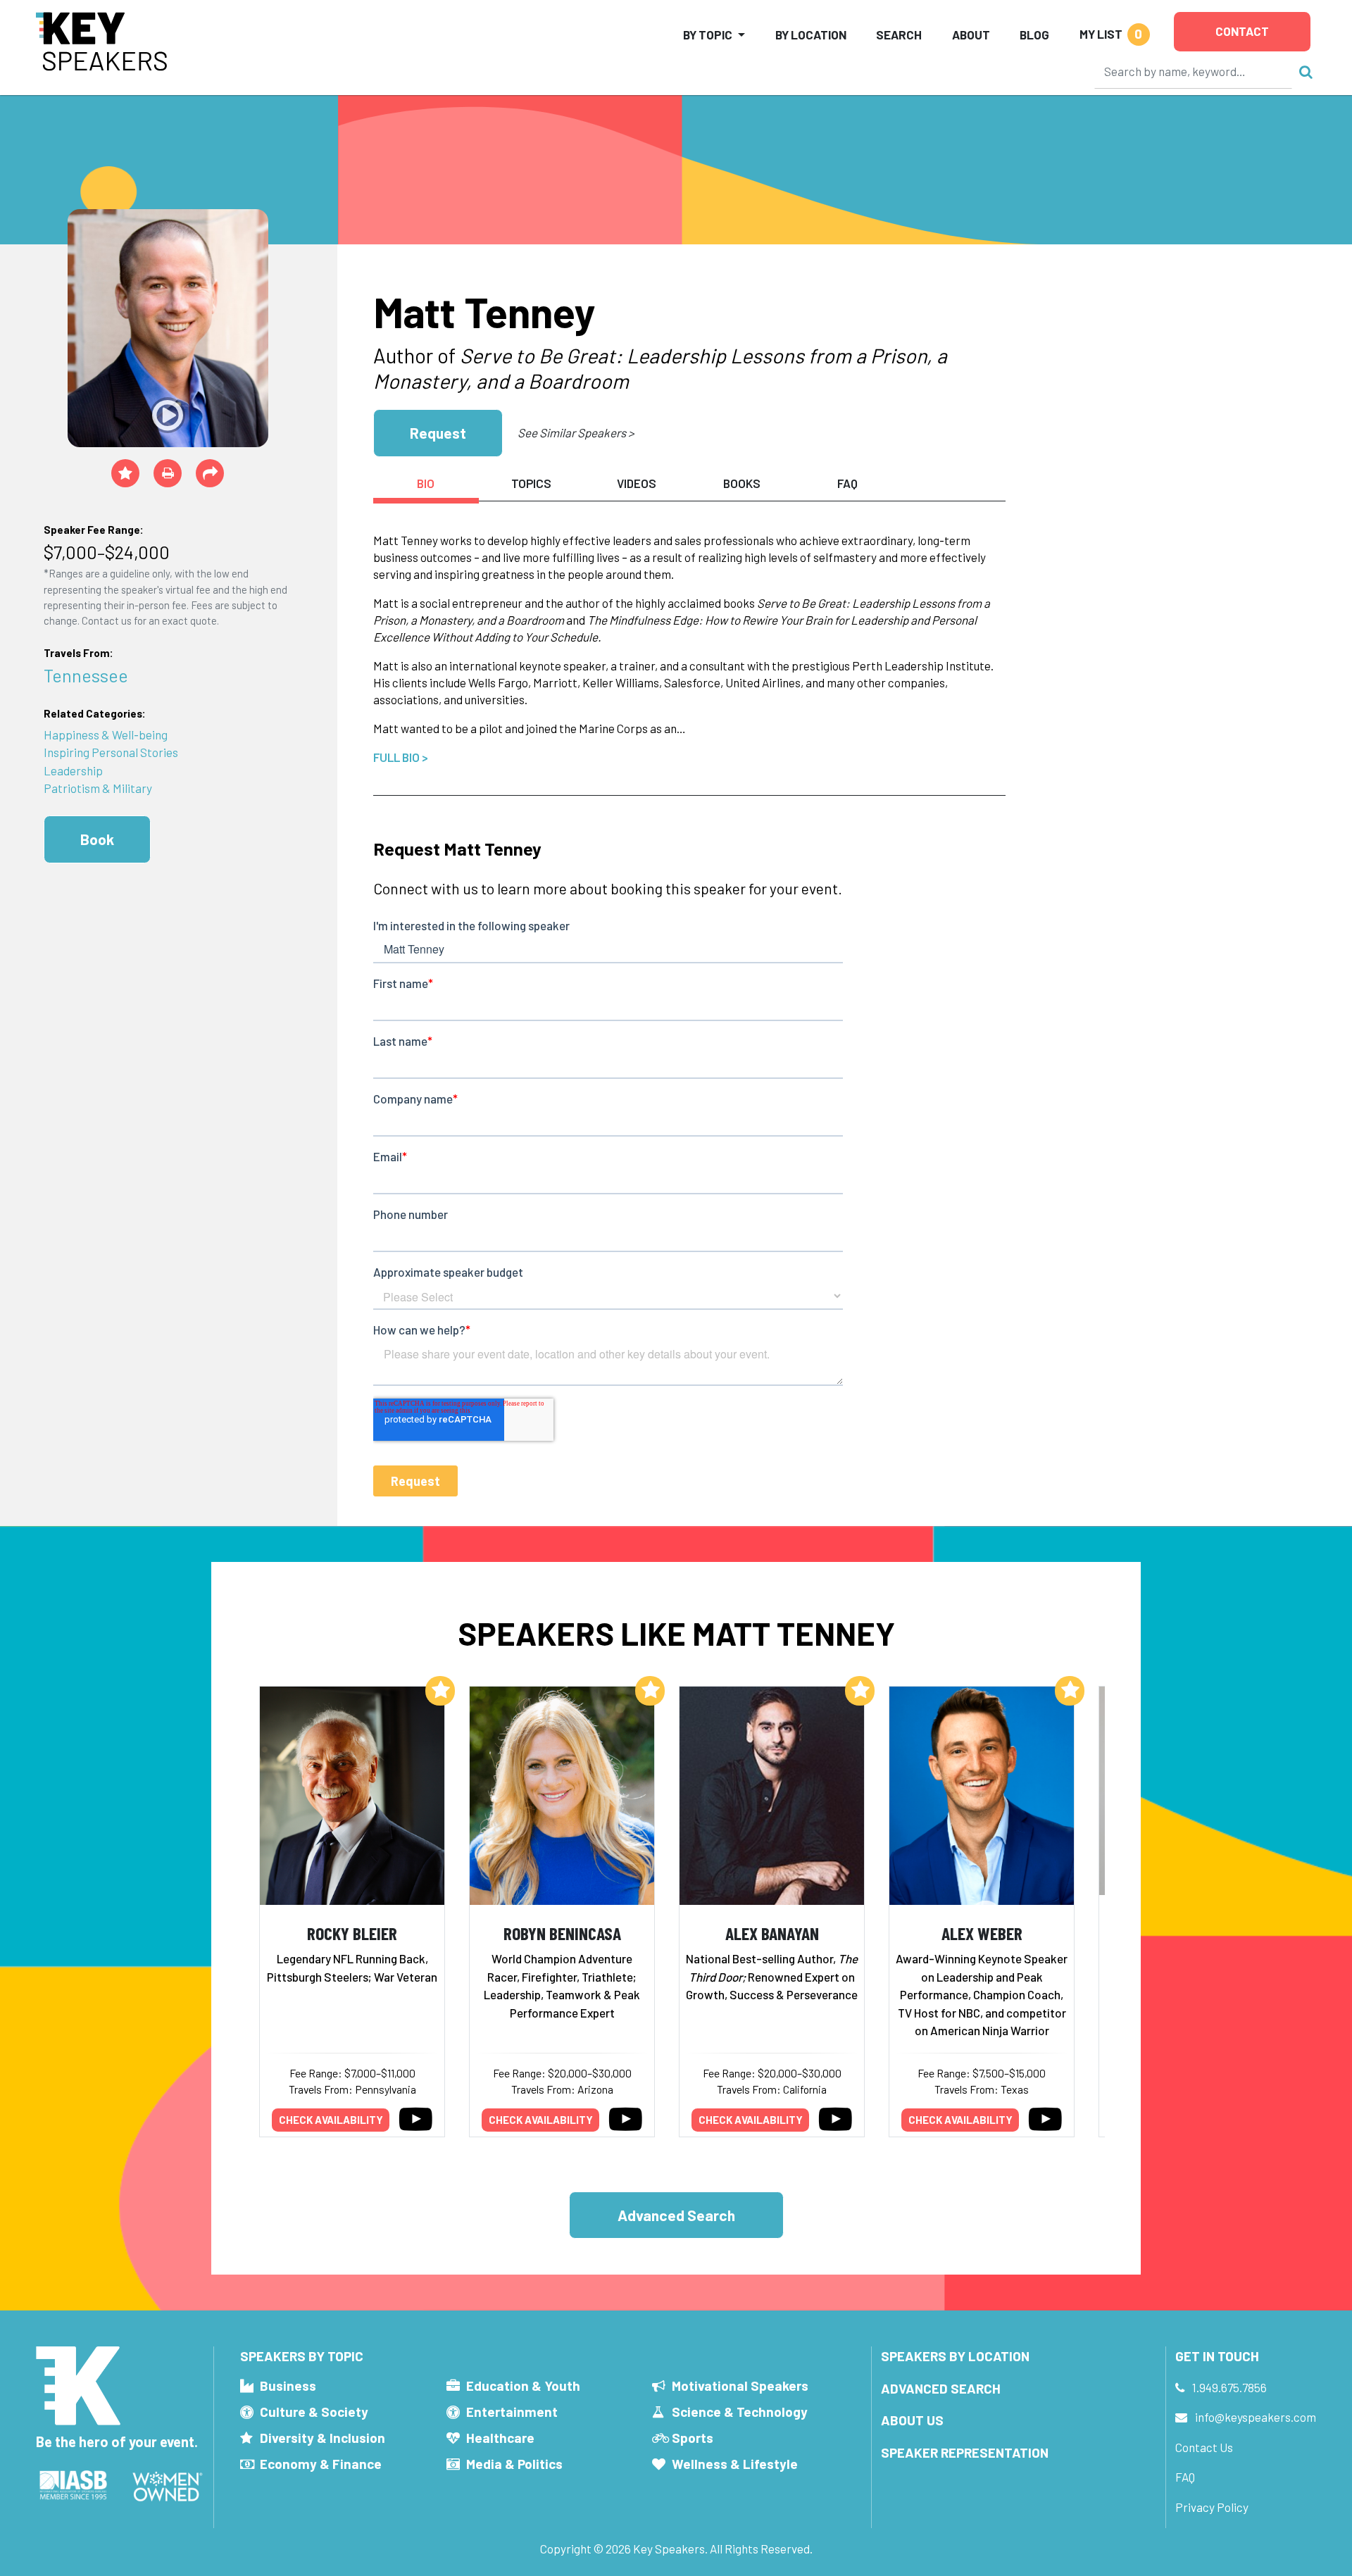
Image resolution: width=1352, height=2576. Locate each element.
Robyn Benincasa (562, 1933)
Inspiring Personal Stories (111, 752)
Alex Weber (982, 1933)
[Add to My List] (440, 1691)
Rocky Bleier (352, 1933)
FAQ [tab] (847, 483)
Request (438, 433)
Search (899, 35)
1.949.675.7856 (1229, 2387)
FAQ (1185, 2477)
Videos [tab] (637, 483)
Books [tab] (742, 483)
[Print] (168, 473)
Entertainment (512, 2412)
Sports (693, 2438)
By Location (811, 35)
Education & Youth (523, 2386)
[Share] (210, 473)
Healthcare (500, 2438)
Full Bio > (401, 757)
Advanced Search (676, 2215)
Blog (1034, 35)
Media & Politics (514, 2464)
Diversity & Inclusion (323, 2438)
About (971, 35)
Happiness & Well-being (106, 734)
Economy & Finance (321, 2464)
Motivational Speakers (740, 2386)
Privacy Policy (1212, 2507)
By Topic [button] (708, 35)
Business (288, 2386)
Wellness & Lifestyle (735, 2464)
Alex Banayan (772, 1933)
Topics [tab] (531, 483)
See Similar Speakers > (576, 432)
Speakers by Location (955, 2356)
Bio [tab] (426, 483)
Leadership (73, 770)
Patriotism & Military (98, 788)
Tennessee (86, 675)
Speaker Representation (965, 2452)
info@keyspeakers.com (1256, 2417)
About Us (912, 2420)
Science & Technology (740, 2412)
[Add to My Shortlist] (125, 473)
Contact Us (1204, 2447)
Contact (1242, 31)
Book (97, 839)
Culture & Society (314, 2412)
